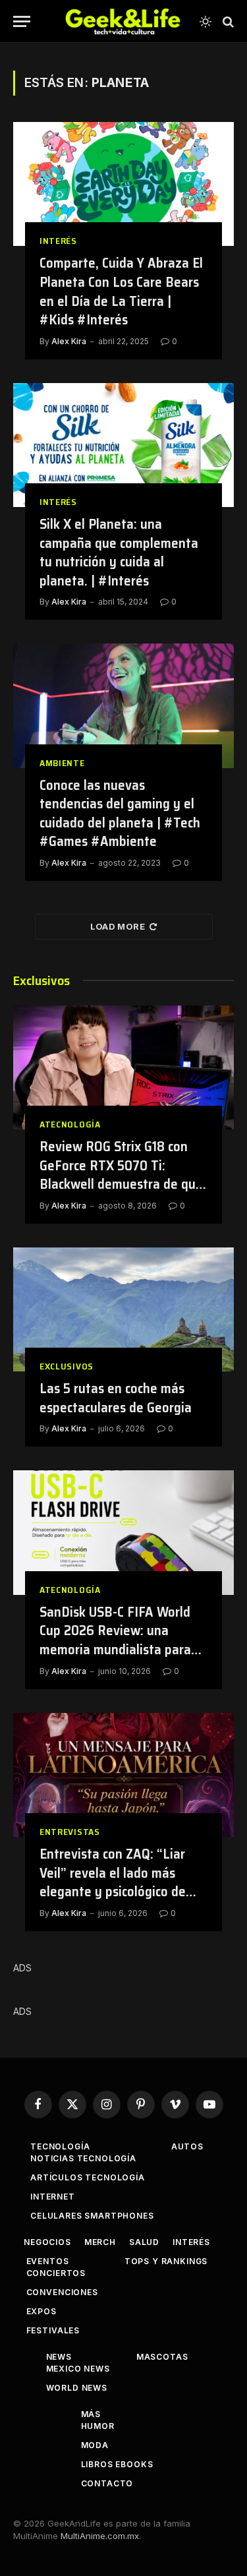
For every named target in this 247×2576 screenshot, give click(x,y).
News (59, 2357)
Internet (53, 2197)
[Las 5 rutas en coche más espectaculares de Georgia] (123, 1309)
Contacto (107, 2483)
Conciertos (56, 2273)
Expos (41, 2311)
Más (91, 2414)
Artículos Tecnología (88, 2177)
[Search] (227, 21)
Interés (191, 2242)
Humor (98, 2426)
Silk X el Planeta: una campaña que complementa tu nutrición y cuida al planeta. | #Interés (119, 552)
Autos (187, 2146)
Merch (100, 2242)
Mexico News (78, 2369)
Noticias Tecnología (83, 2158)
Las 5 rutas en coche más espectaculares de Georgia (116, 1398)
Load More (118, 926)
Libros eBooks (117, 2464)
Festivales (53, 2330)
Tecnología (60, 2146)
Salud (144, 2242)
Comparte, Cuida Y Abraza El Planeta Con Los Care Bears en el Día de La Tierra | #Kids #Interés (121, 291)
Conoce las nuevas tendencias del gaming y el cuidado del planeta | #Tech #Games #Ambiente (120, 813)
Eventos (48, 2261)
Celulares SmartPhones (92, 2216)
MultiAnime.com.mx (100, 2536)
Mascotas (162, 2357)
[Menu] (22, 21)
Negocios (47, 2242)
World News (77, 2388)
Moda (95, 2445)
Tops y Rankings (166, 2261)
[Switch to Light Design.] (206, 22)
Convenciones (62, 2292)
